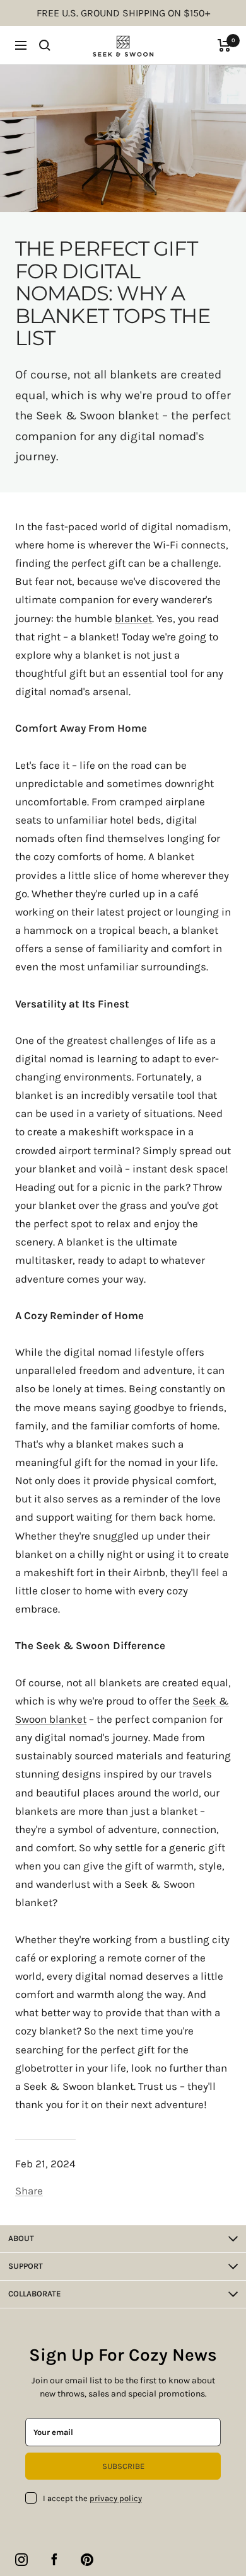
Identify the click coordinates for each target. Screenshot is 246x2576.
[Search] (45, 45)
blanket (133, 618)
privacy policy (116, 2498)
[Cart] (224, 45)
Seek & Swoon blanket (97, 416)
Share (29, 2191)
